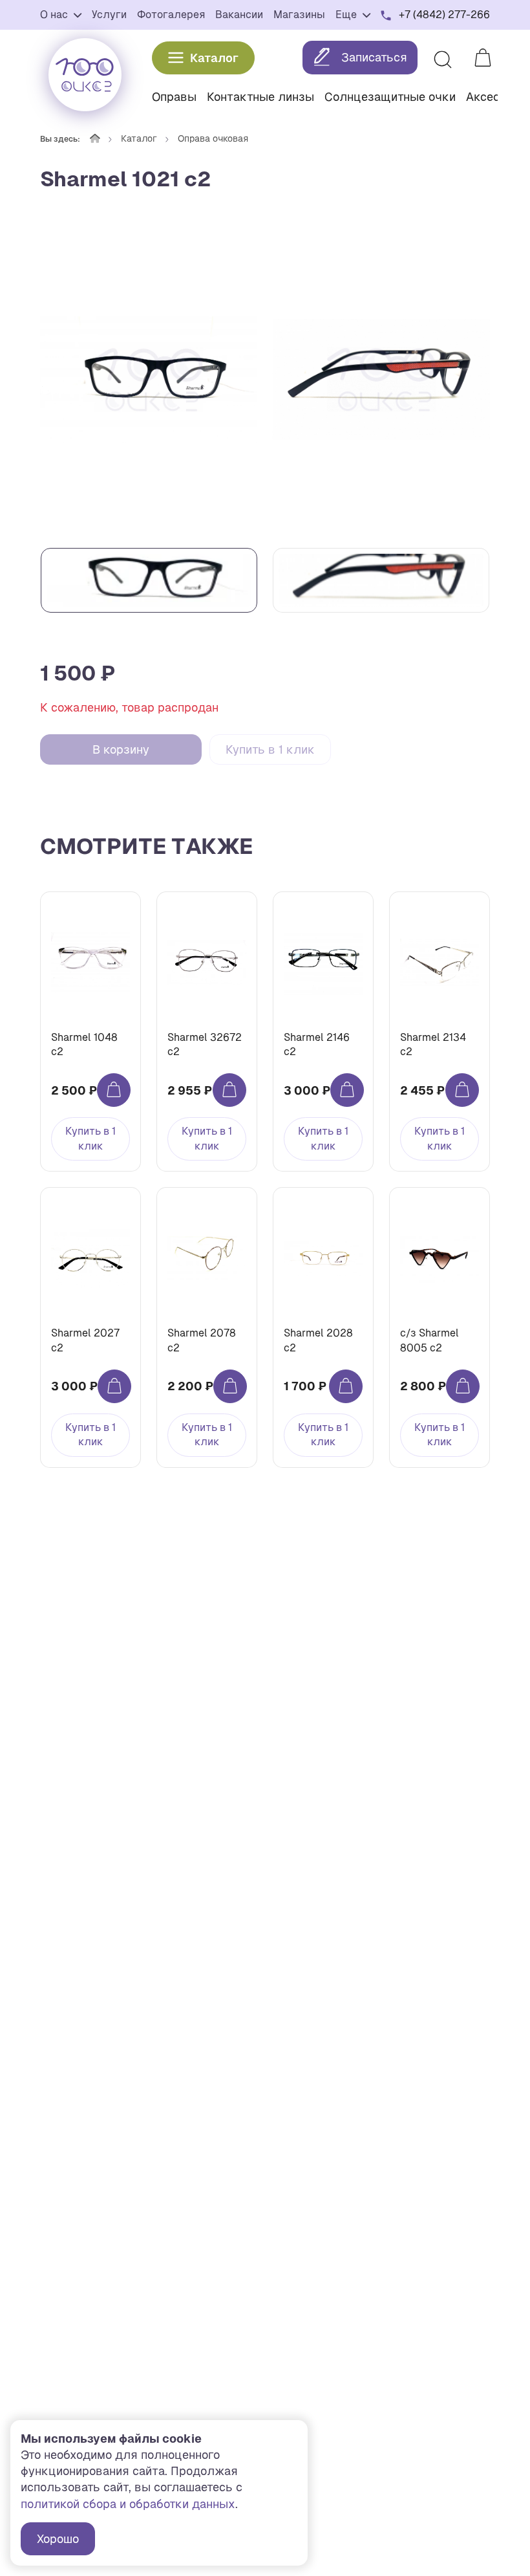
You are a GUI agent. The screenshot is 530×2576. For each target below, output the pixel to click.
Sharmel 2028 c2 (318, 1340)
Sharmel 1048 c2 (84, 1044)
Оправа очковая (213, 138)
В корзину (121, 749)
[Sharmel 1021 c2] (149, 380)
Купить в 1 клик (270, 749)
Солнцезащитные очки (390, 97)
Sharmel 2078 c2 (202, 1340)
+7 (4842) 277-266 (444, 15)
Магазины (299, 15)
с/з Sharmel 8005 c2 (429, 1340)
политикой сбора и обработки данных (128, 2504)
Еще (347, 15)
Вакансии (239, 15)
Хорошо (58, 2539)
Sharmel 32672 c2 (205, 1044)
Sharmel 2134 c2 (433, 1044)
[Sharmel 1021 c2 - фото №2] (381, 380)
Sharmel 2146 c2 (317, 1044)
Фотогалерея (171, 15)
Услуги (109, 15)
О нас (55, 15)
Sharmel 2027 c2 (85, 1340)
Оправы (174, 97)
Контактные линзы (260, 97)
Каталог (214, 58)
